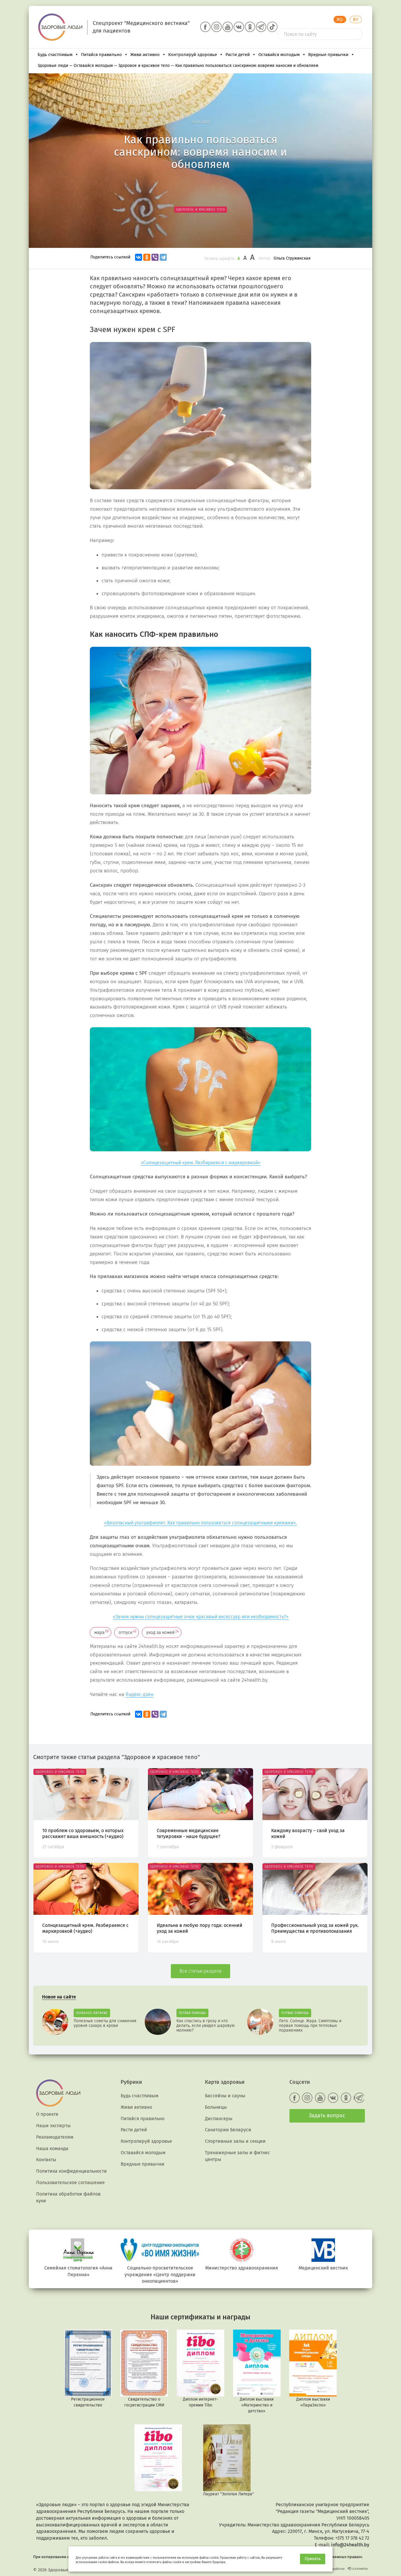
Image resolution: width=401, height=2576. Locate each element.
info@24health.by (350, 2545)
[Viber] (155, 257)
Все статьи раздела (201, 1971)
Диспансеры (219, 2119)
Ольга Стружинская (292, 258)
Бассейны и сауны (225, 2096)
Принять (313, 2559)
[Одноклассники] (147, 257)
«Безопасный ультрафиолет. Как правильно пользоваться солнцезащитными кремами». (201, 1523)
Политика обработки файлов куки (68, 2197)
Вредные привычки (328, 55)
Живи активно (145, 55)
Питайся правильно (101, 55)
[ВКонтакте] (139, 257)
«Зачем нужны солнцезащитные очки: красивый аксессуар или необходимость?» (201, 1617)
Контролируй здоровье (193, 55)
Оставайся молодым (279, 55)
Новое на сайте (59, 1997)
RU (340, 20)
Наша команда (52, 2148)
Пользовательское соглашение (70, 2183)
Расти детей (238, 55)
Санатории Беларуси (228, 2130)
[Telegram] (163, 257)
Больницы (216, 2107)
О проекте (47, 2114)
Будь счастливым (55, 55)
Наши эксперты (53, 2126)
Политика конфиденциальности (71, 2171)
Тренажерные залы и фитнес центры (237, 2156)
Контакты (46, 2160)
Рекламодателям (55, 2137)
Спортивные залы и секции (235, 2141)
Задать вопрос (327, 2115)
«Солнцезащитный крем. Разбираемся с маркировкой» (201, 1163)
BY (356, 20)
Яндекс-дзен (139, 1694)
